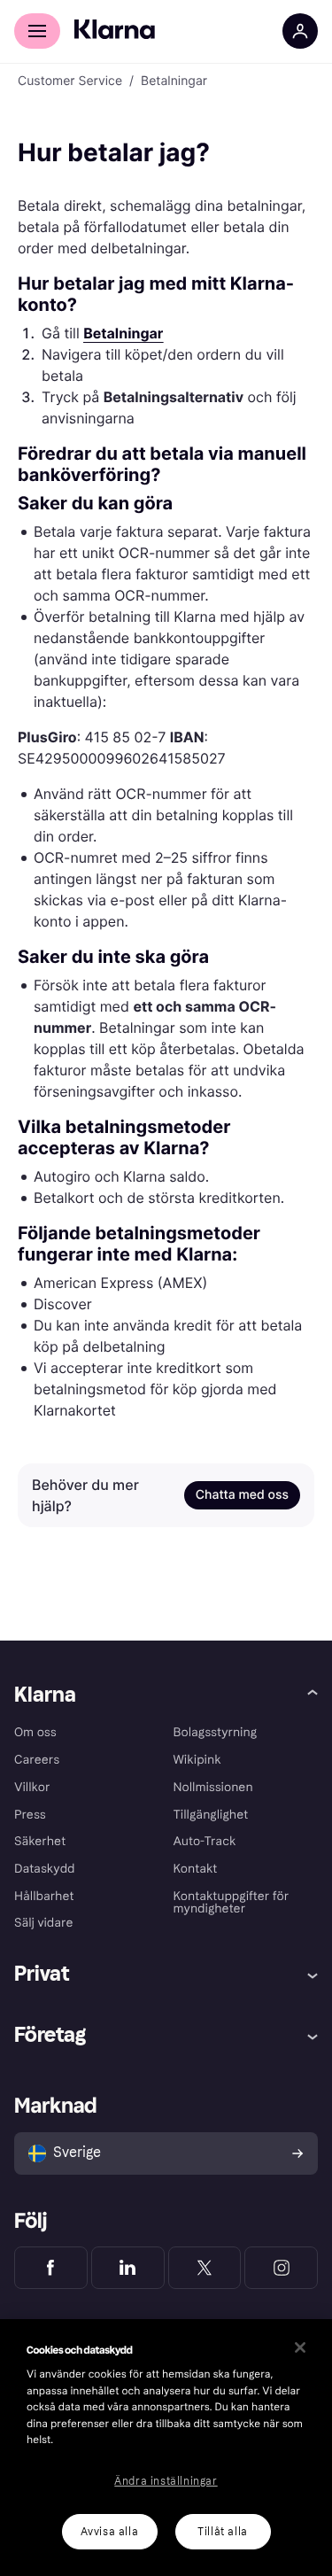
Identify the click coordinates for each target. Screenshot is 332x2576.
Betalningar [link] (174, 81)
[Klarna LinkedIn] (128, 2268)
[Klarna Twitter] (205, 2268)
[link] (123, 333)
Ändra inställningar (166, 2481)
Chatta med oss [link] (242, 1495)
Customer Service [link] (70, 81)
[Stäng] (300, 2347)
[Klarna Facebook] (51, 2268)
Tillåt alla (223, 2532)
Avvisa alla (110, 2532)
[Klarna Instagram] (281, 2268)
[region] (166, 2448)
